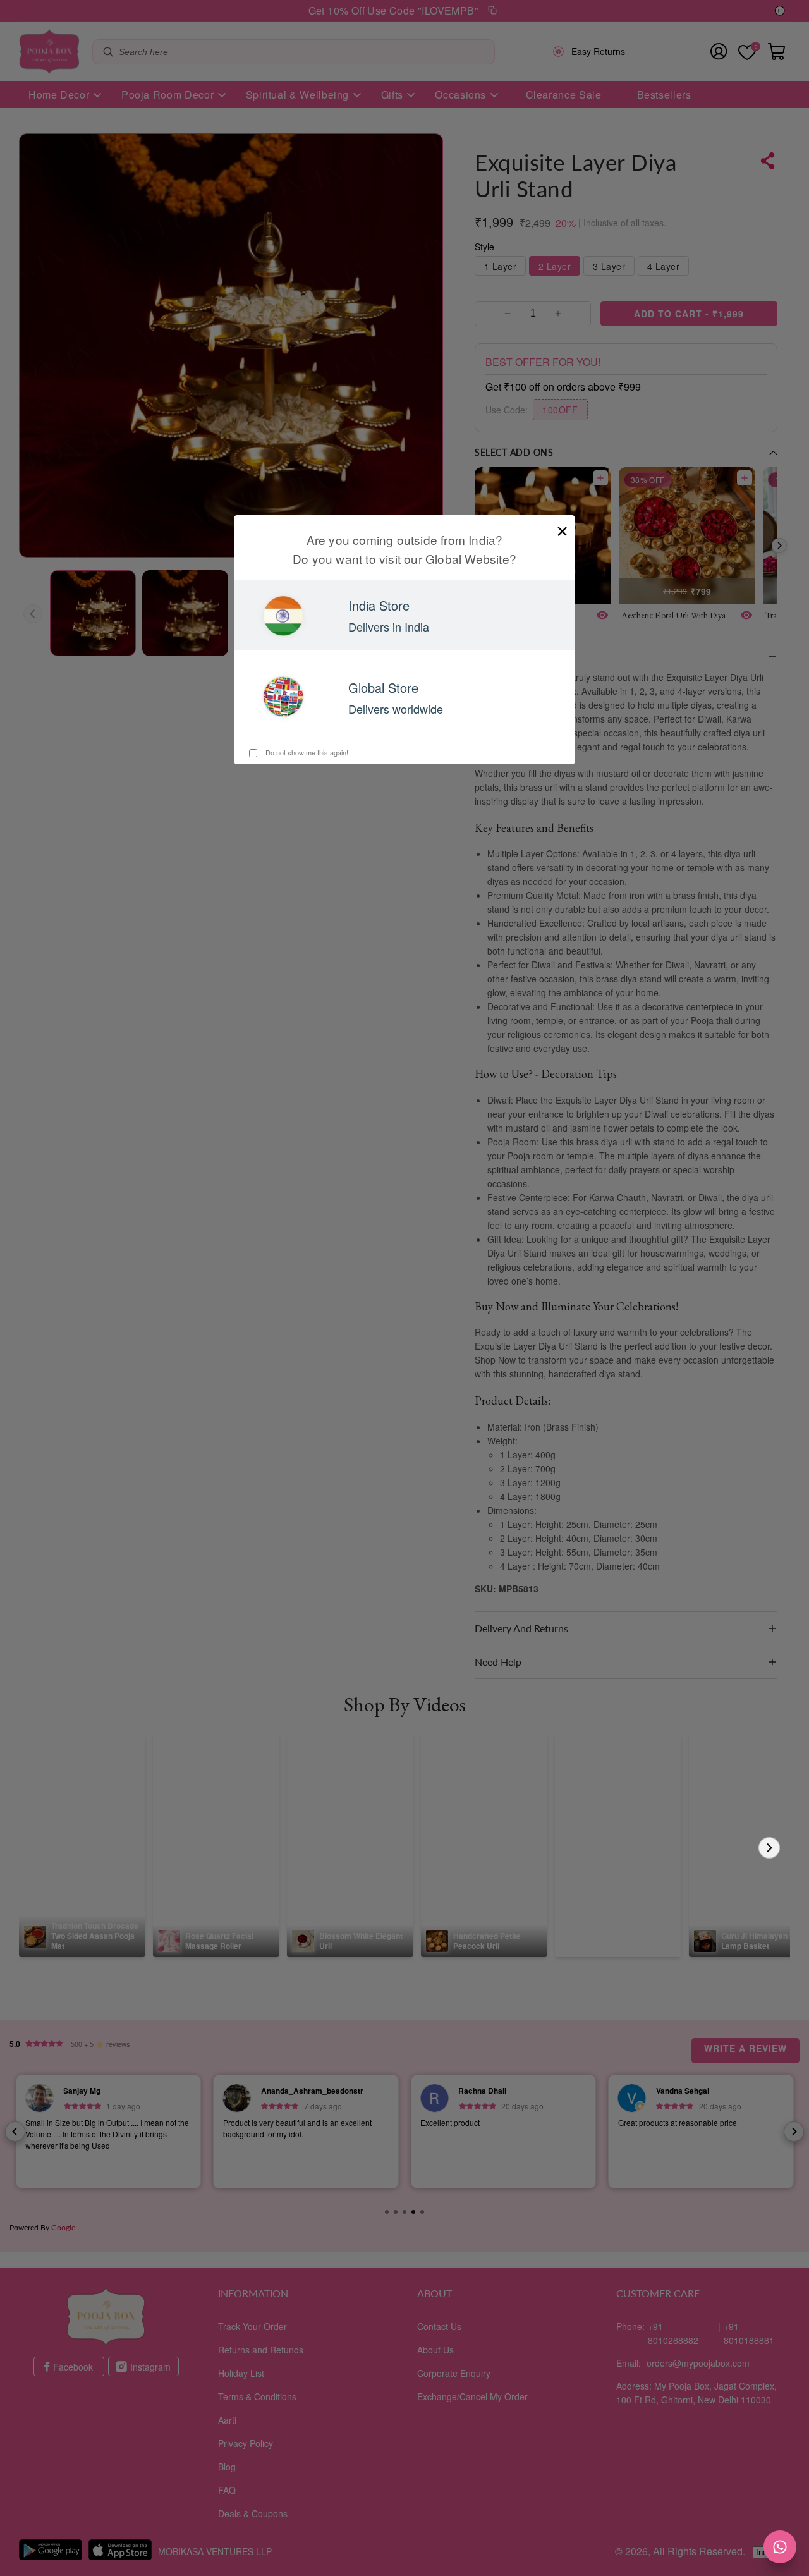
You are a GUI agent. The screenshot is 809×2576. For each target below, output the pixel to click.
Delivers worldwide (396, 709)
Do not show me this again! (306, 752)
